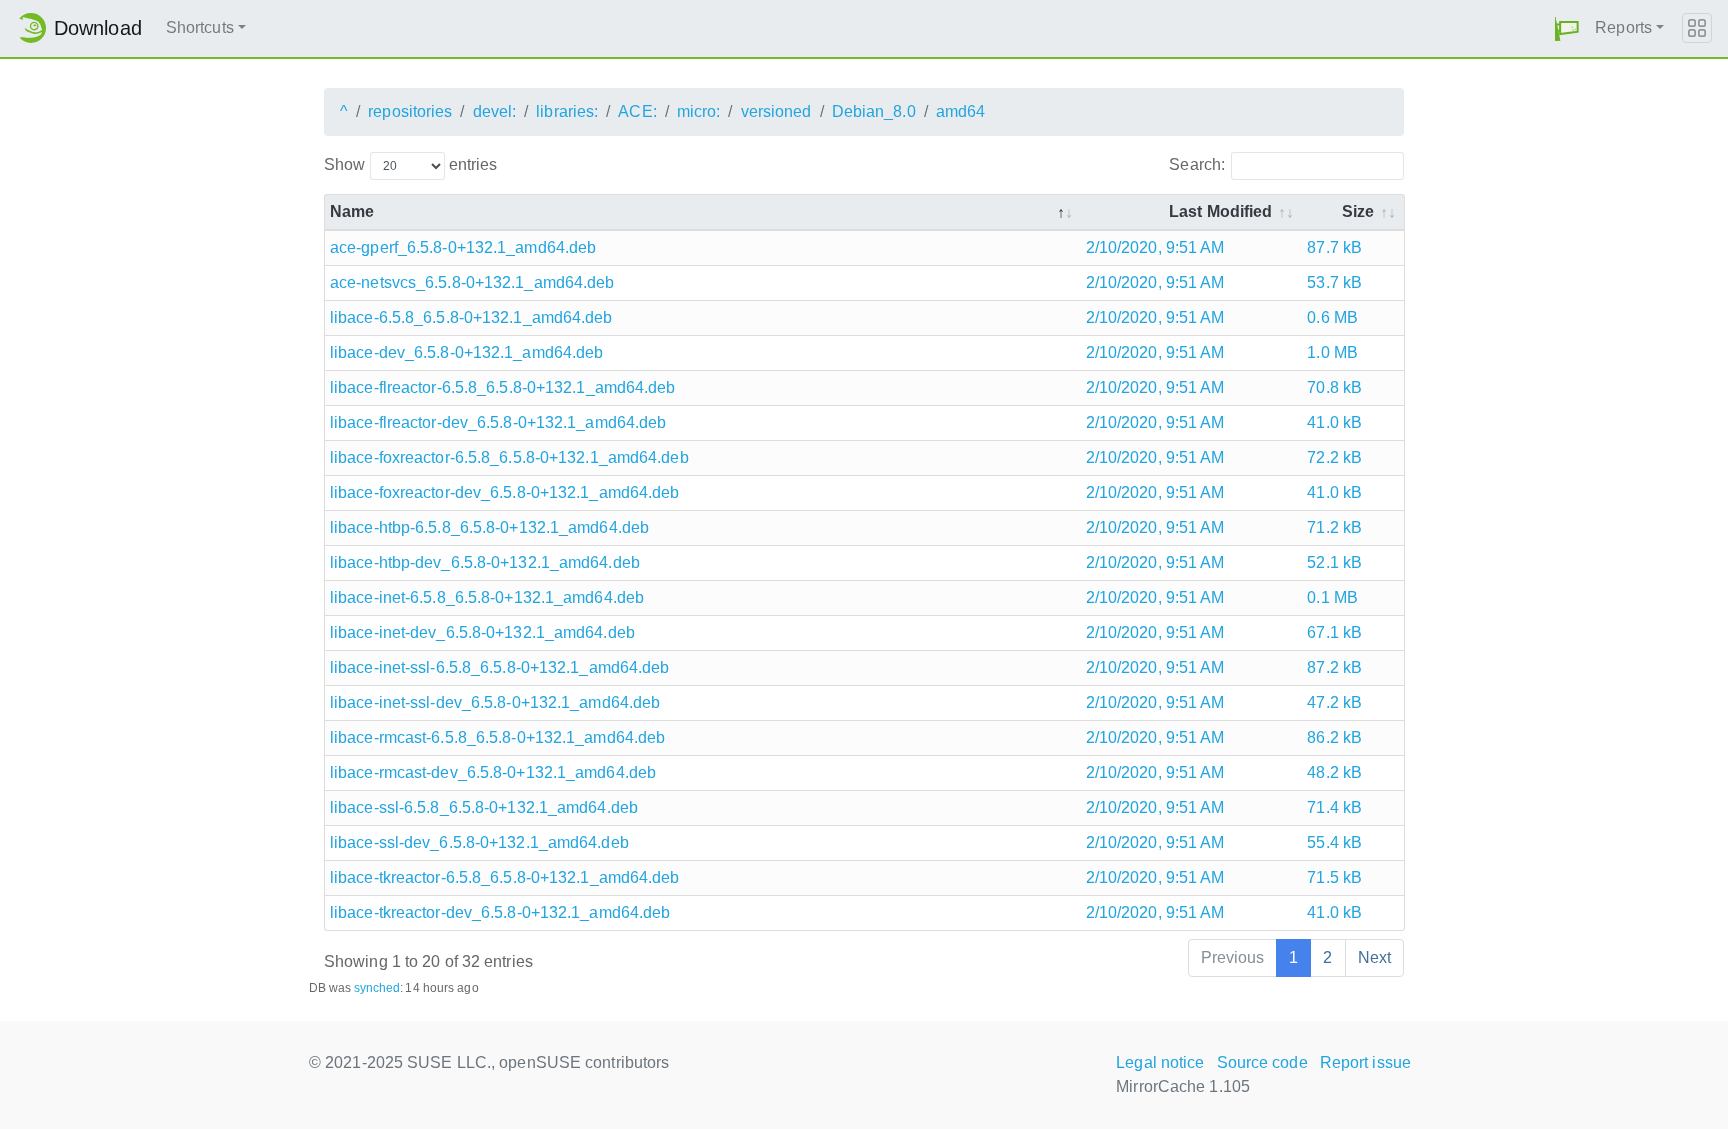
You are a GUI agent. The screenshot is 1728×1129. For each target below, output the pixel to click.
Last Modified (1220, 211)
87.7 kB (1334, 247)
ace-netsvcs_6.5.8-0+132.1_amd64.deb (472, 282)
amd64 (961, 111)
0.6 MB (1332, 317)
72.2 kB (1334, 457)
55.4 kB (1334, 842)
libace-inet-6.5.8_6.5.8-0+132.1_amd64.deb (487, 597)
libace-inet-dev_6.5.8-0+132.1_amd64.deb (482, 632)
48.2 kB (1334, 772)
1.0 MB (1332, 352)
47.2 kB (1334, 702)
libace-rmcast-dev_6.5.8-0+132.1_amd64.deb (493, 772)
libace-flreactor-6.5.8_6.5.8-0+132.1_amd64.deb (503, 387)
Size (1358, 211)
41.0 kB (1334, 422)
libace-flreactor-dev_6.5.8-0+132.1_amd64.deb (498, 422)
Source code (1262, 1062)
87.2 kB (1334, 667)
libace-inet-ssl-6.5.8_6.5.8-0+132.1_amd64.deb (500, 667)
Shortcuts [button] (200, 27)
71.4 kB (1334, 807)
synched (377, 988)
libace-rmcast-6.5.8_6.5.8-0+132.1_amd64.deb (497, 737)
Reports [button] (1623, 27)
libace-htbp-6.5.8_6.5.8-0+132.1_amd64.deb (489, 527)
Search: (1197, 164)
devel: (495, 111)
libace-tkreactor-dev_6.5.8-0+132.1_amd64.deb (500, 912)
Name (352, 211)
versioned (776, 111)
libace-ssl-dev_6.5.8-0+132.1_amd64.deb (479, 842)
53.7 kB (1334, 282)
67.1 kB (1334, 632)
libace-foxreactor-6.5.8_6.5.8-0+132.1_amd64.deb (509, 457)
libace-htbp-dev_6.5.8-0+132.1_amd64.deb (485, 562)
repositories (410, 111)
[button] (1567, 28)
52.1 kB (1334, 562)
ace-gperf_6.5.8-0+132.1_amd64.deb (463, 247)
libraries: (567, 111)
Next (1374, 957)
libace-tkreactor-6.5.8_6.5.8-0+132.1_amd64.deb (505, 877)
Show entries (410, 164)
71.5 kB (1334, 877)
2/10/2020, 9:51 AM (1155, 247)
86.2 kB (1334, 737)
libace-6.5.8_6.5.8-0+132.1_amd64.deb (471, 317)
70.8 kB (1334, 387)
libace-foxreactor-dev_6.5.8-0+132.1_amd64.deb (505, 492)
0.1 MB (1332, 597)
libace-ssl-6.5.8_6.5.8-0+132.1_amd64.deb (484, 807)
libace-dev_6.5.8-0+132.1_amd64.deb (466, 352)
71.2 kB (1334, 527)
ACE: (637, 111)
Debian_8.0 (874, 111)
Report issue (1365, 1062)
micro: (699, 111)
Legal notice (1160, 1062)
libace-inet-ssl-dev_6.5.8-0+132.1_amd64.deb (495, 702)
